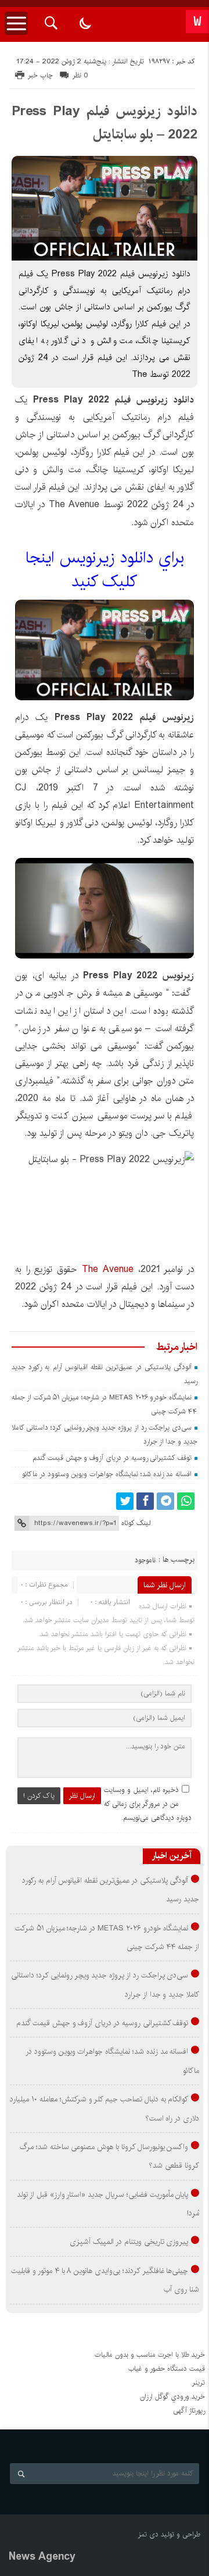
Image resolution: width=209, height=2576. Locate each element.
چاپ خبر (40, 75)
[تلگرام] (165, 1501)
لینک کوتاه (136, 1523)
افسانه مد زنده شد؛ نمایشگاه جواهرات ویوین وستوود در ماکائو (107, 1474)
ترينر (199, 2383)
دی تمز (148, 2534)
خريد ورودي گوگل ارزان (172, 2397)
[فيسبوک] (145, 1501)
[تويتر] (125, 1501)
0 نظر (80, 75)
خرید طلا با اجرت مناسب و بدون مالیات (150, 2355)
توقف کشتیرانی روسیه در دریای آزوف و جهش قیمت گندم (112, 1458)
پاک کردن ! (39, 1796)
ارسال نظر (82, 1796)
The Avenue (108, 1269)
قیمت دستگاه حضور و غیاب (167, 2369)
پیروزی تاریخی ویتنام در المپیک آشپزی (129, 2242)
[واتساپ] (186, 1501)
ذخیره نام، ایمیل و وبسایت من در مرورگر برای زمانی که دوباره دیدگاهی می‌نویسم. (148, 1804)
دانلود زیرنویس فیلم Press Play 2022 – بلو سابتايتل (105, 123)
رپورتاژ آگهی (189, 2411)
